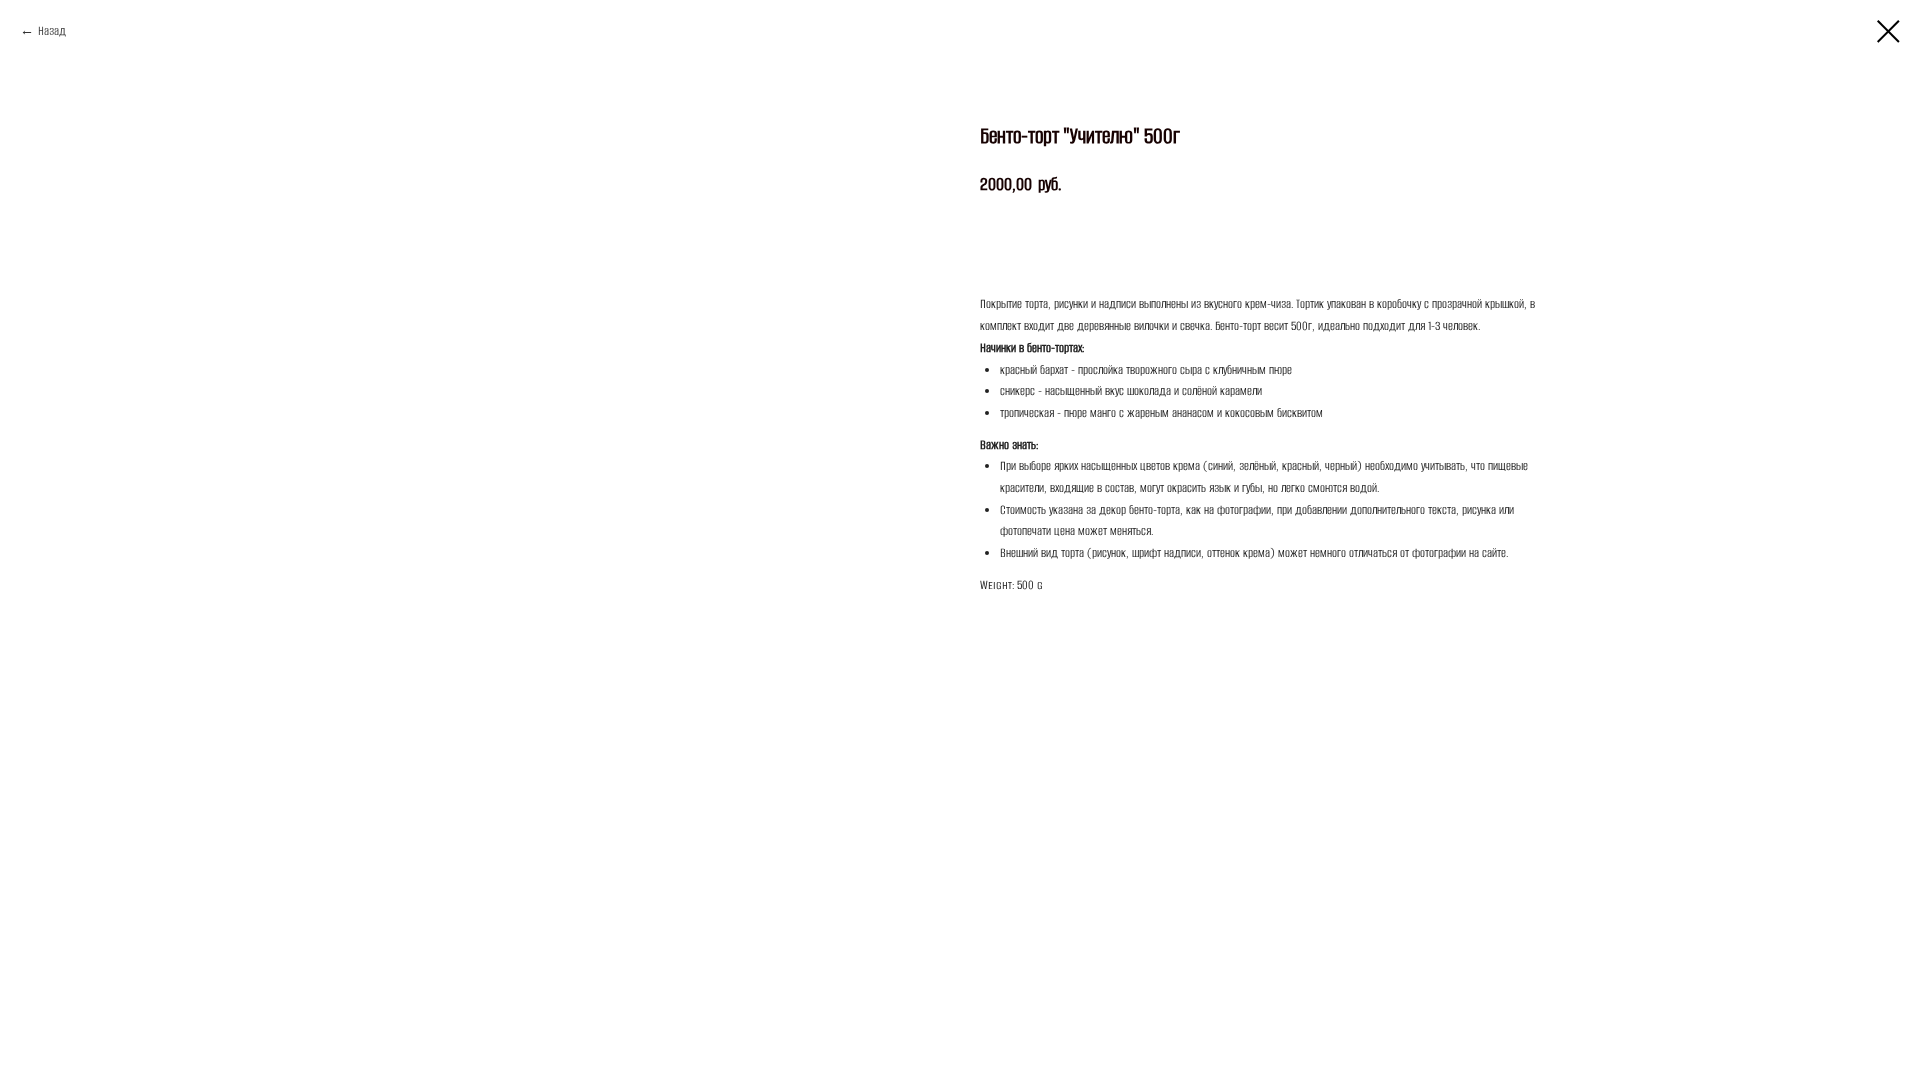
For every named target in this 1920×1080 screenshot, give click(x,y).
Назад (52, 30)
